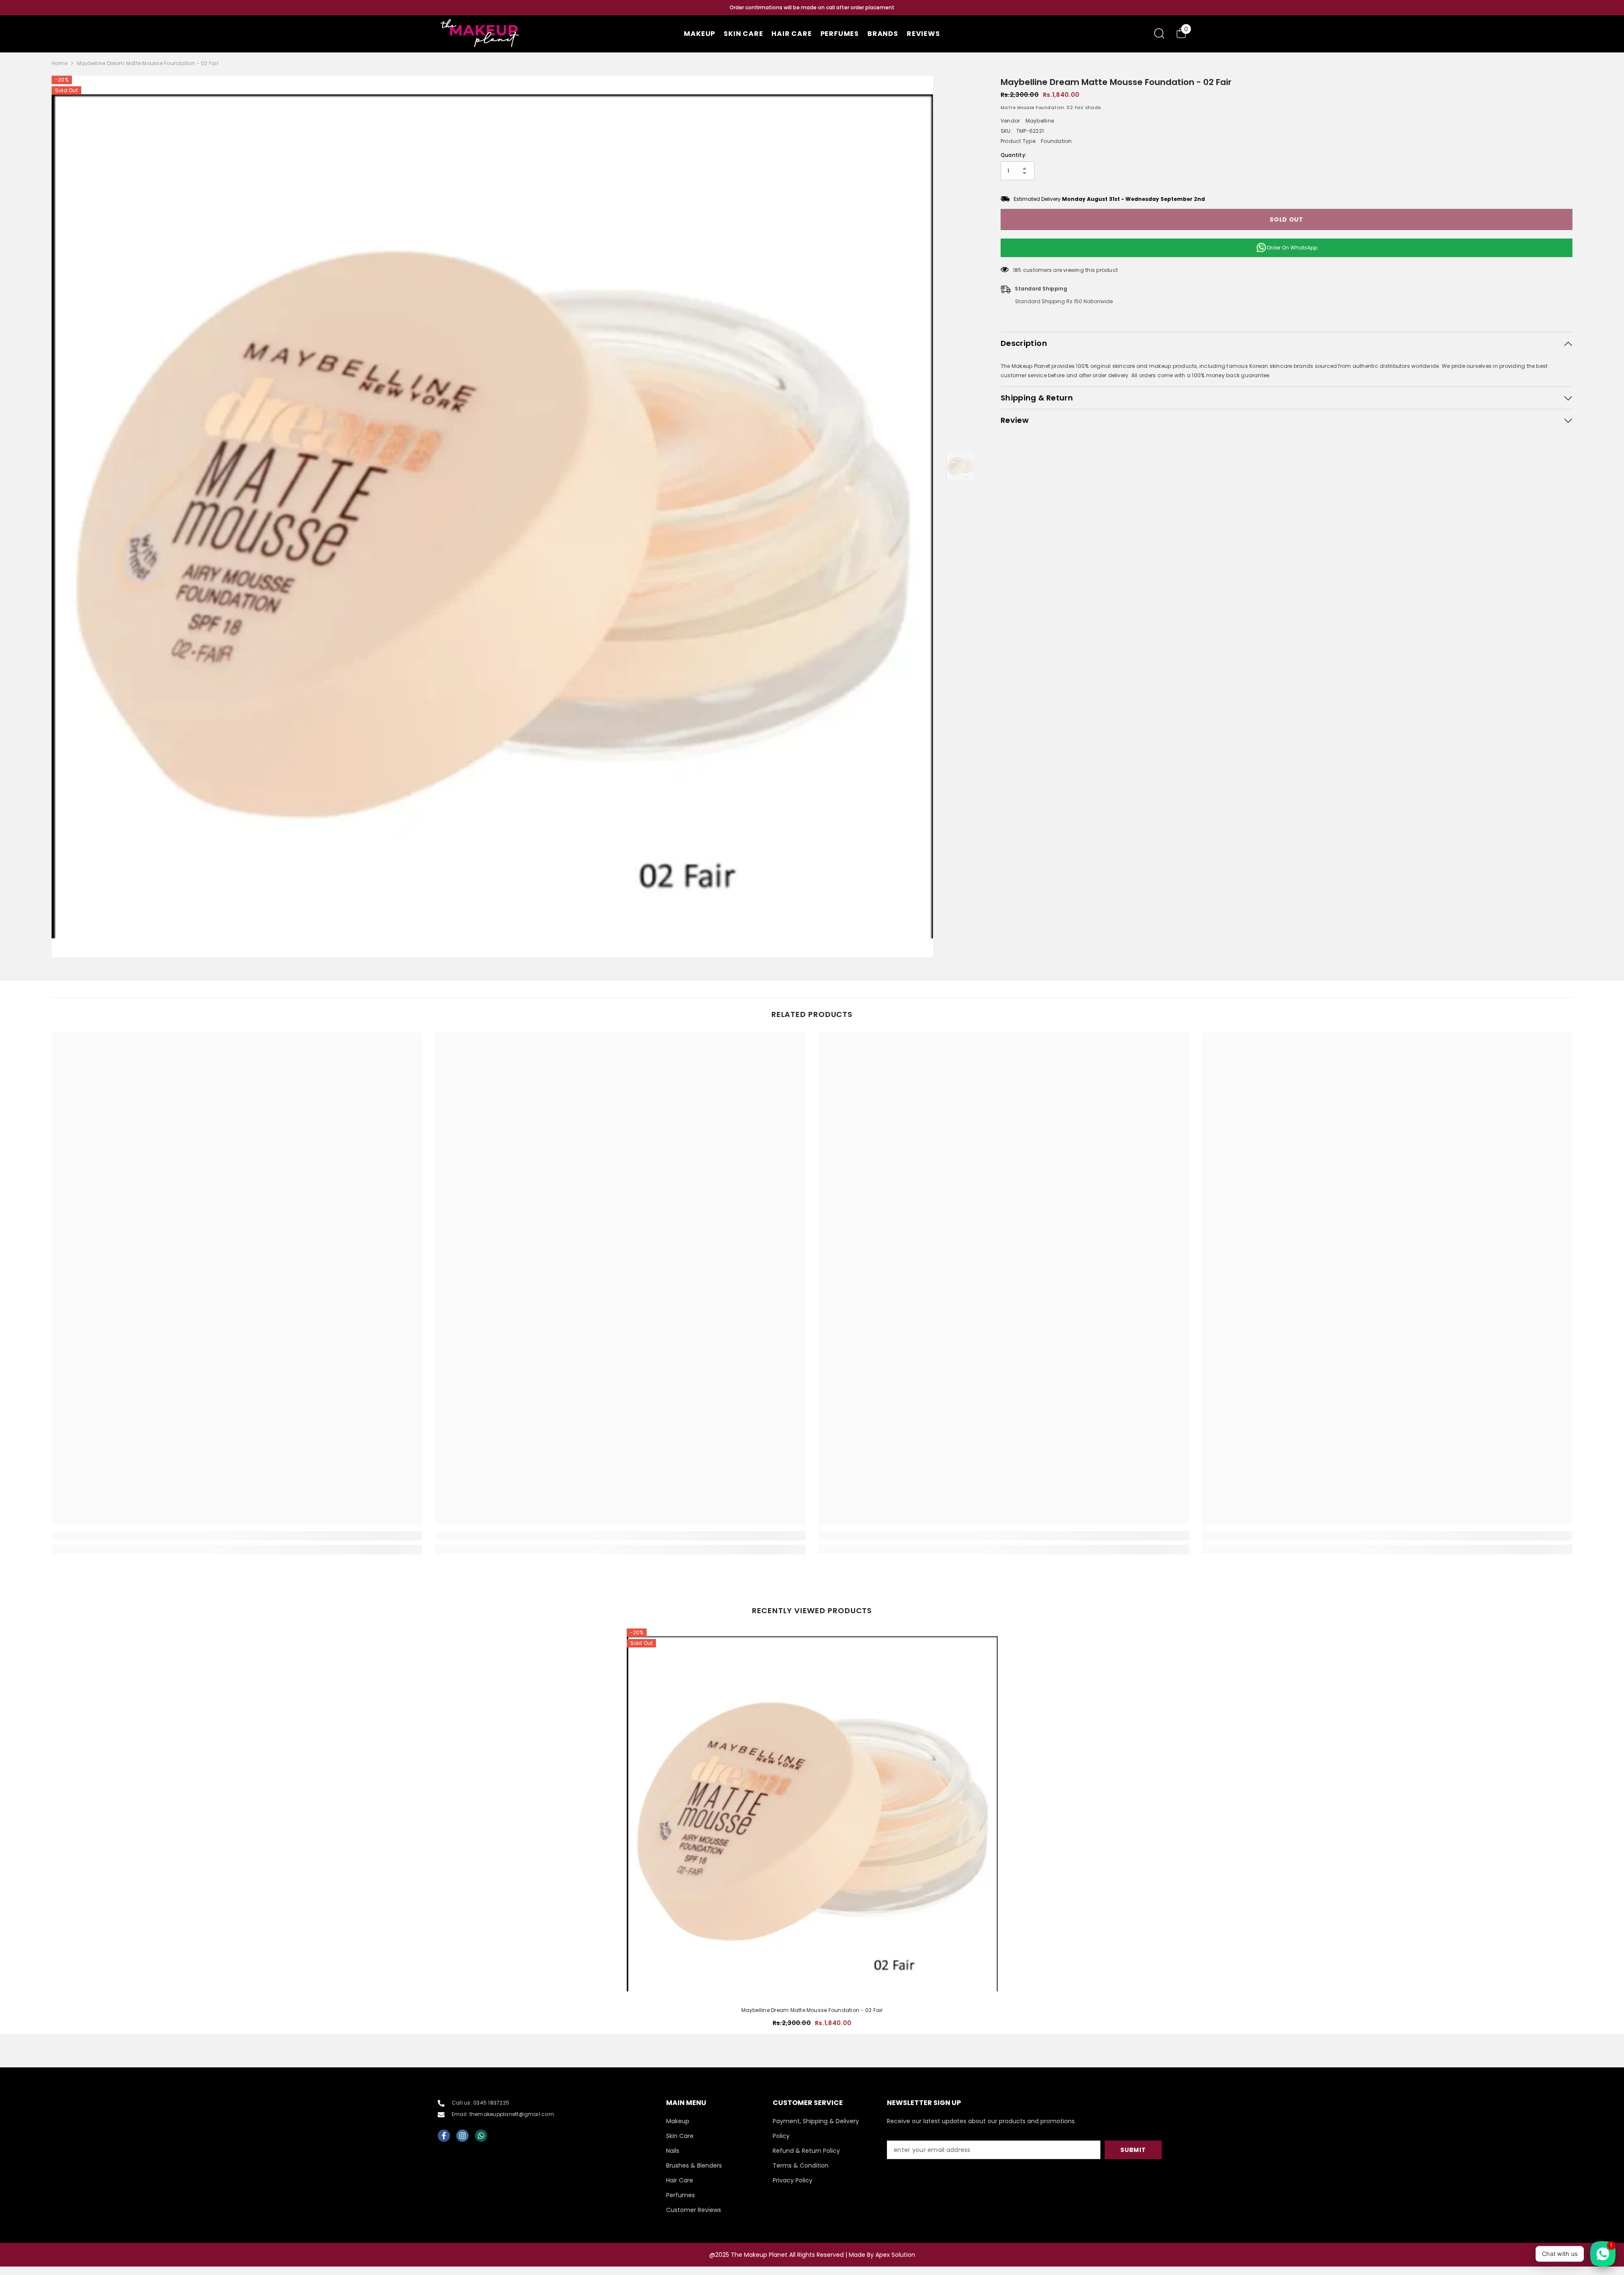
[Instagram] (462, 2136)
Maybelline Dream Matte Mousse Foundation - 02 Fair (812, 2010)
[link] (237, 1536)
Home (59, 63)
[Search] (1159, 33)
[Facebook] (444, 2136)
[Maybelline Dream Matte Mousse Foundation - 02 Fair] (812, 1814)
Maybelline (1040, 121)
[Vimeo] (481, 2136)
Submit (1133, 2150)
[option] (812, 8)
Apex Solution (895, 2255)
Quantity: (1014, 155)
